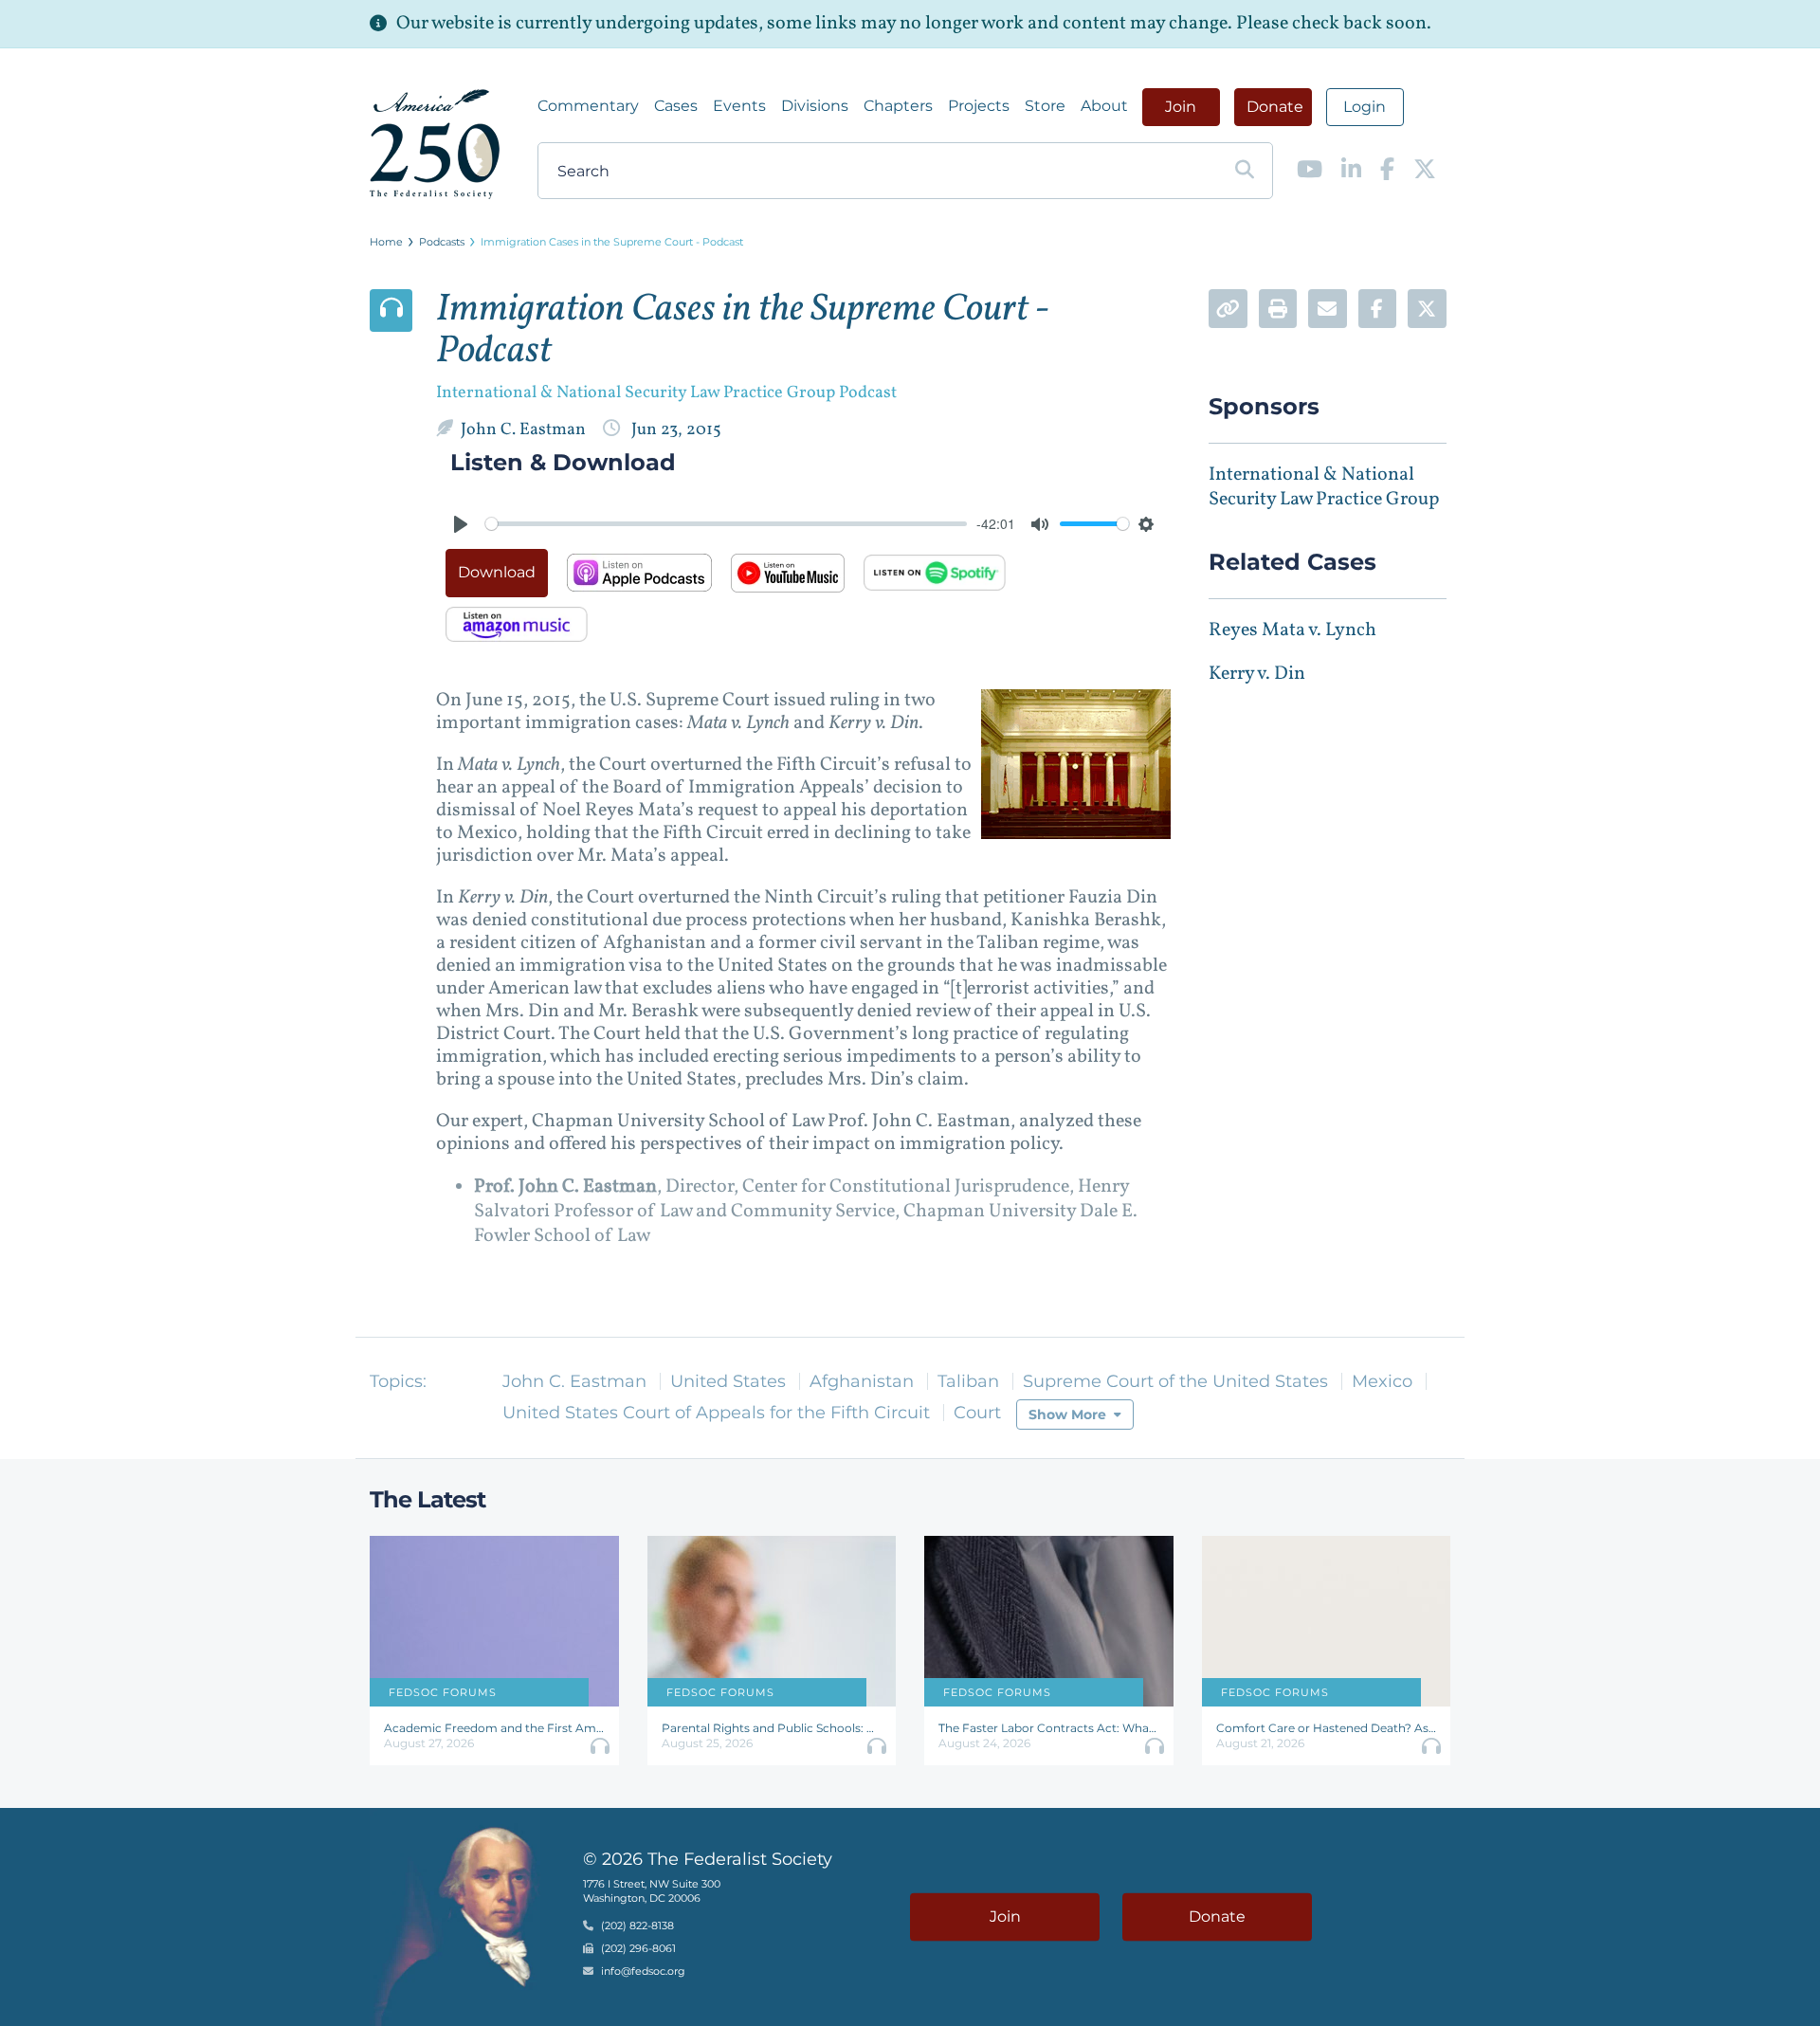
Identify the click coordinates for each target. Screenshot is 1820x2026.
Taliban (968, 1381)
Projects (979, 106)
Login (1365, 107)
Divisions (815, 106)
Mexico (1382, 1381)
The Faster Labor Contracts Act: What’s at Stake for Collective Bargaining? (1049, 1728)
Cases (676, 106)
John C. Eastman (525, 430)
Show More (1067, 1415)
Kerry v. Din (1257, 674)
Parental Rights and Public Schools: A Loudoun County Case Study (772, 1728)
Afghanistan (862, 1381)
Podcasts (442, 242)
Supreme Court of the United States (1175, 1381)
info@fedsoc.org (643, 1972)
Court (977, 1413)
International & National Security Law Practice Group (1324, 487)
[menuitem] (588, 106)
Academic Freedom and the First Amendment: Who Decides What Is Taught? (494, 1728)
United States (728, 1381)
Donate (1275, 107)
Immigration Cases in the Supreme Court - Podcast (612, 242)
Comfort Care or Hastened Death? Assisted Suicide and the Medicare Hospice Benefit (1327, 1728)
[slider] (726, 524)
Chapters (898, 106)
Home (386, 242)
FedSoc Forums (443, 1692)
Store (1045, 106)
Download (497, 572)
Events (739, 106)
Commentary (588, 106)
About (1104, 106)
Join (1181, 107)
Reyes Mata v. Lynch (1292, 630)
